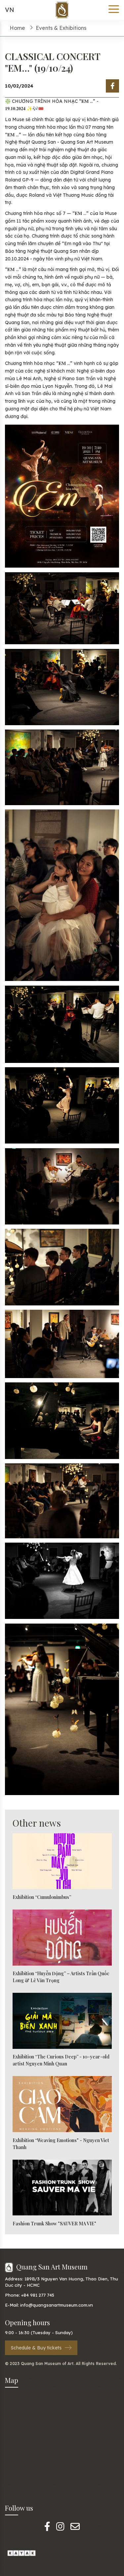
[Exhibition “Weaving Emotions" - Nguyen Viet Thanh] (62, 2104)
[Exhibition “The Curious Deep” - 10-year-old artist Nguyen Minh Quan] (62, 2021)
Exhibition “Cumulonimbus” (42, 1897)
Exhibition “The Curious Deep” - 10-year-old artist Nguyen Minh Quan (61, 2060)
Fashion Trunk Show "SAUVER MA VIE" (54, 2224)
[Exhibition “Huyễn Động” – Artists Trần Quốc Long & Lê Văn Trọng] (62, 1938)
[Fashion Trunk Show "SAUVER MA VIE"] (62, 2188)
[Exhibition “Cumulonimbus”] (62, 1861)
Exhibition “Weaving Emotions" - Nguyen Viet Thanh (61, 2144)
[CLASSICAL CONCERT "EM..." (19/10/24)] (112, 86)
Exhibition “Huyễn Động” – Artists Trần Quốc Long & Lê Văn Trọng (61, 1977)
